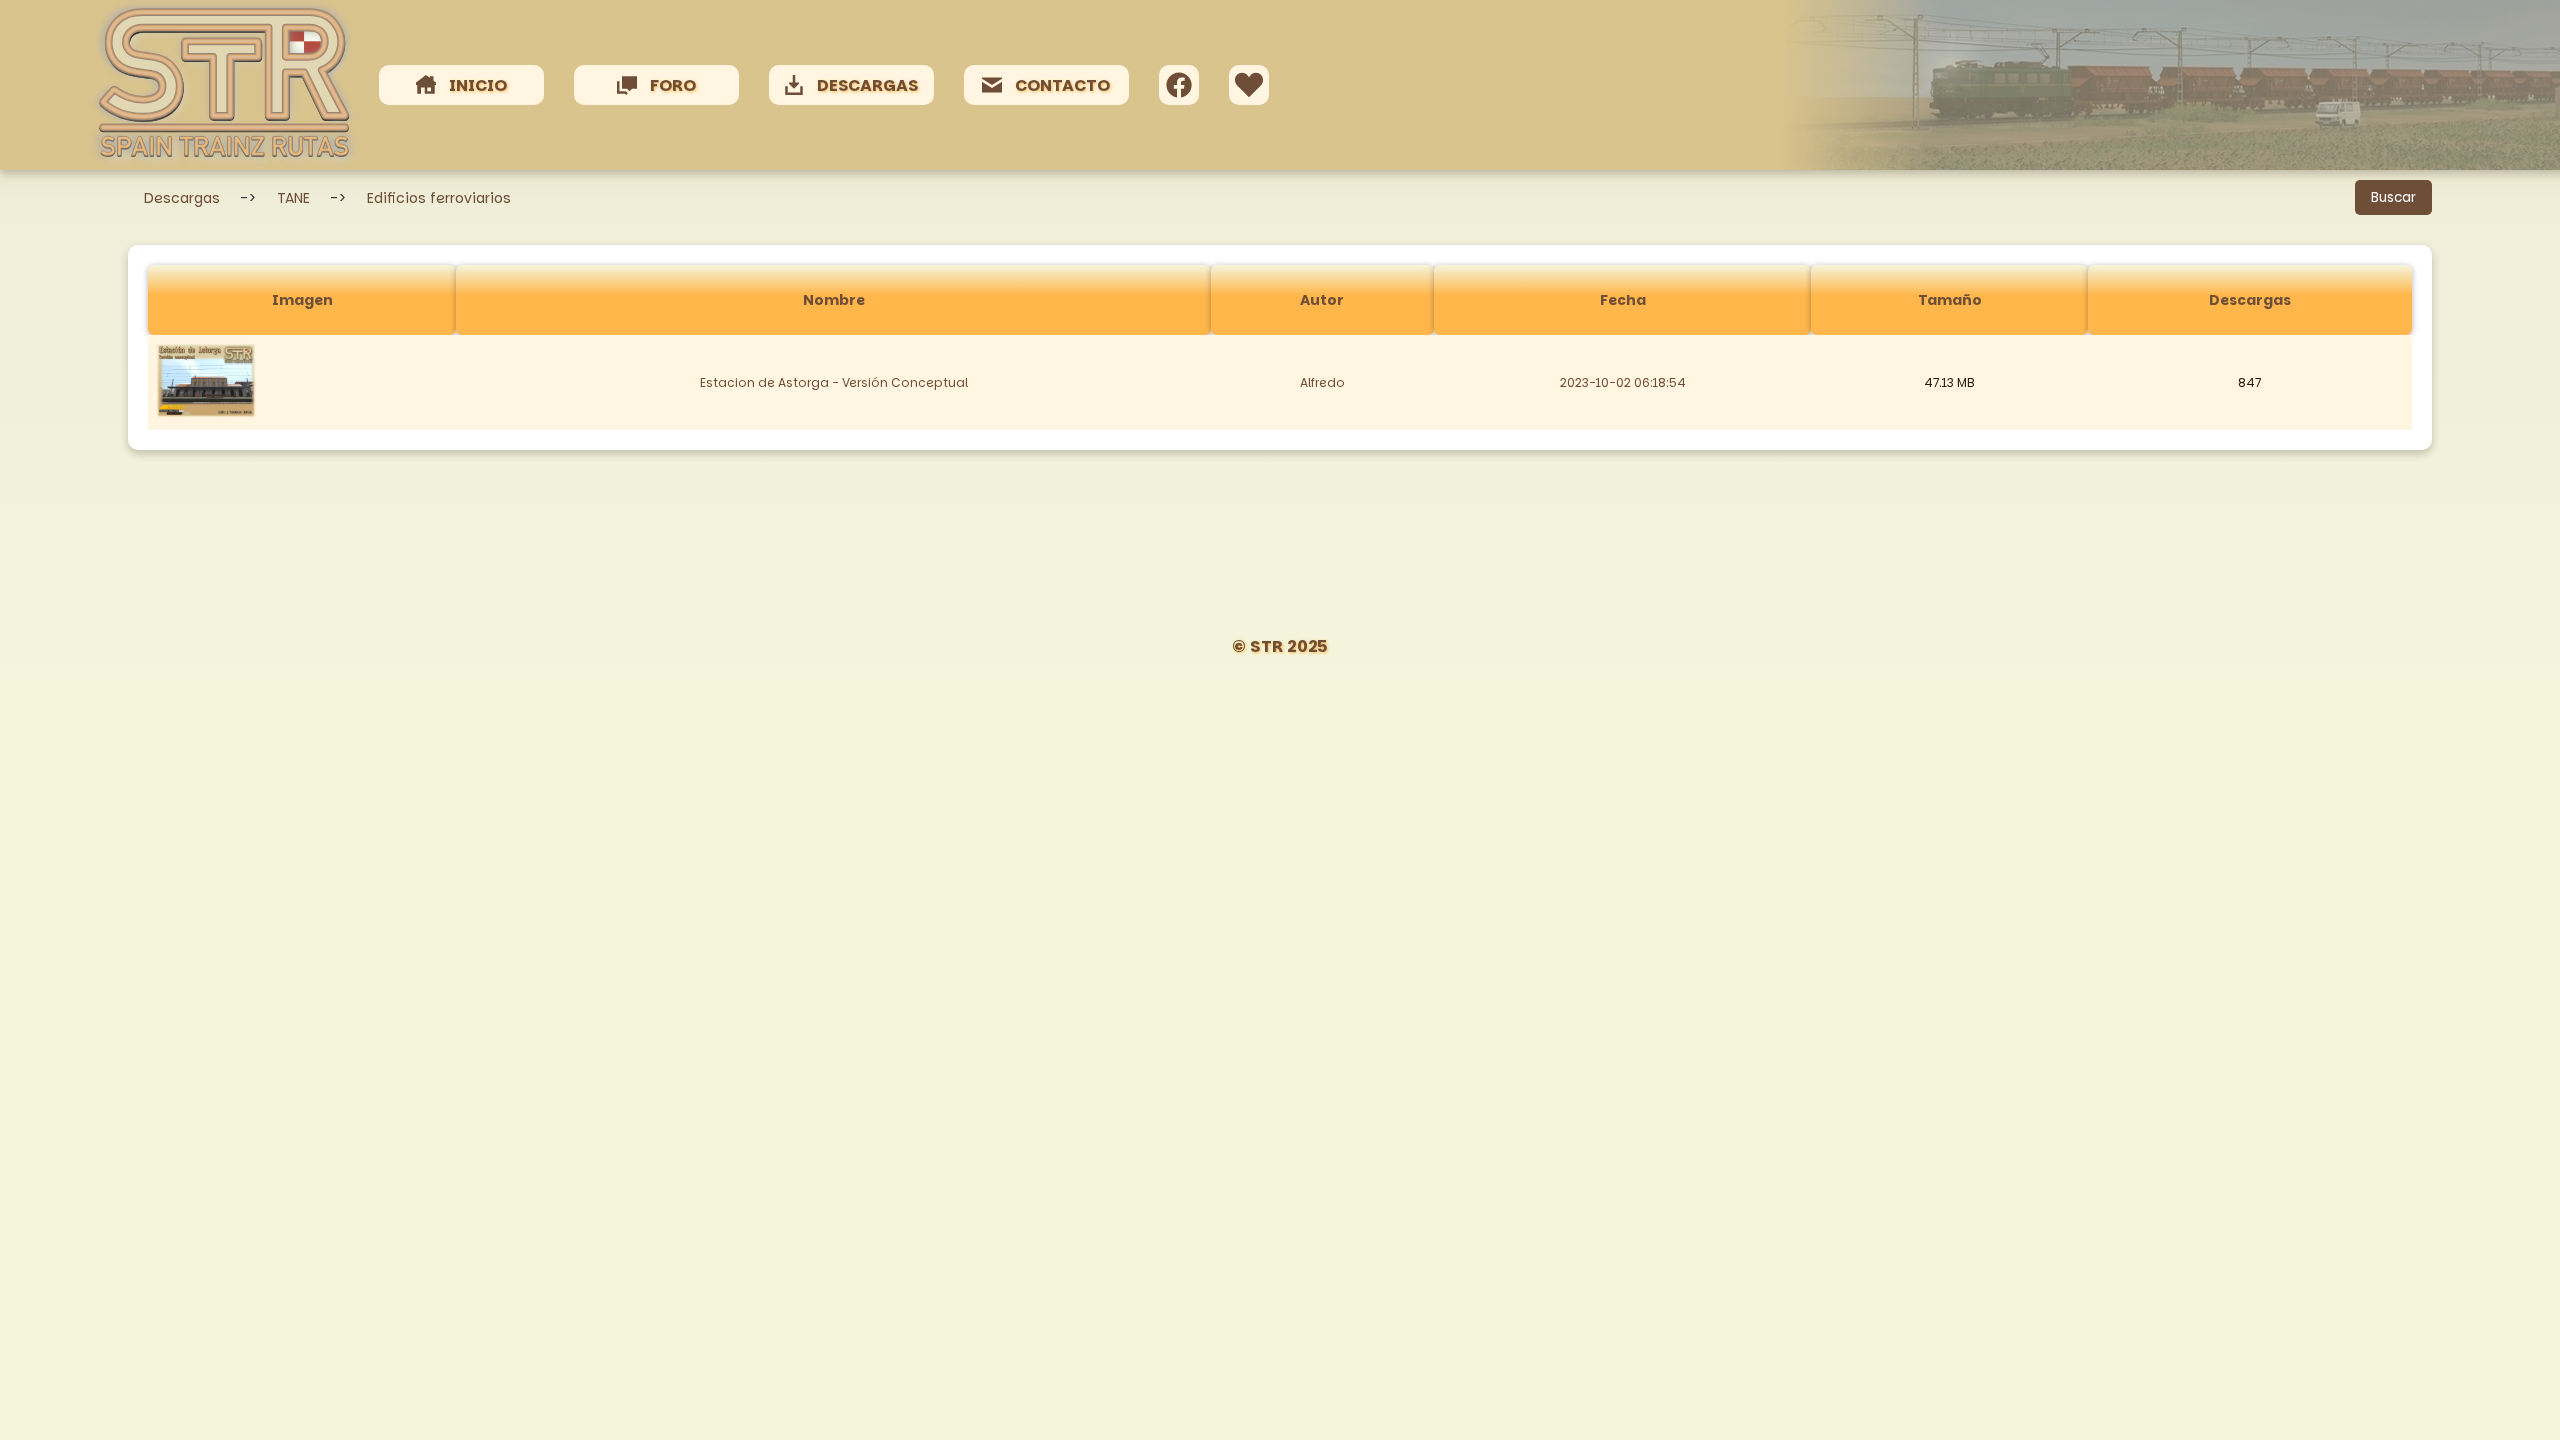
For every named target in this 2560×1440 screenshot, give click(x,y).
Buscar (2393, 197)
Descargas (182, 198)
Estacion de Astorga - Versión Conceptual (834, 382)
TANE (293, 198)
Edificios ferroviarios (439, 198)
